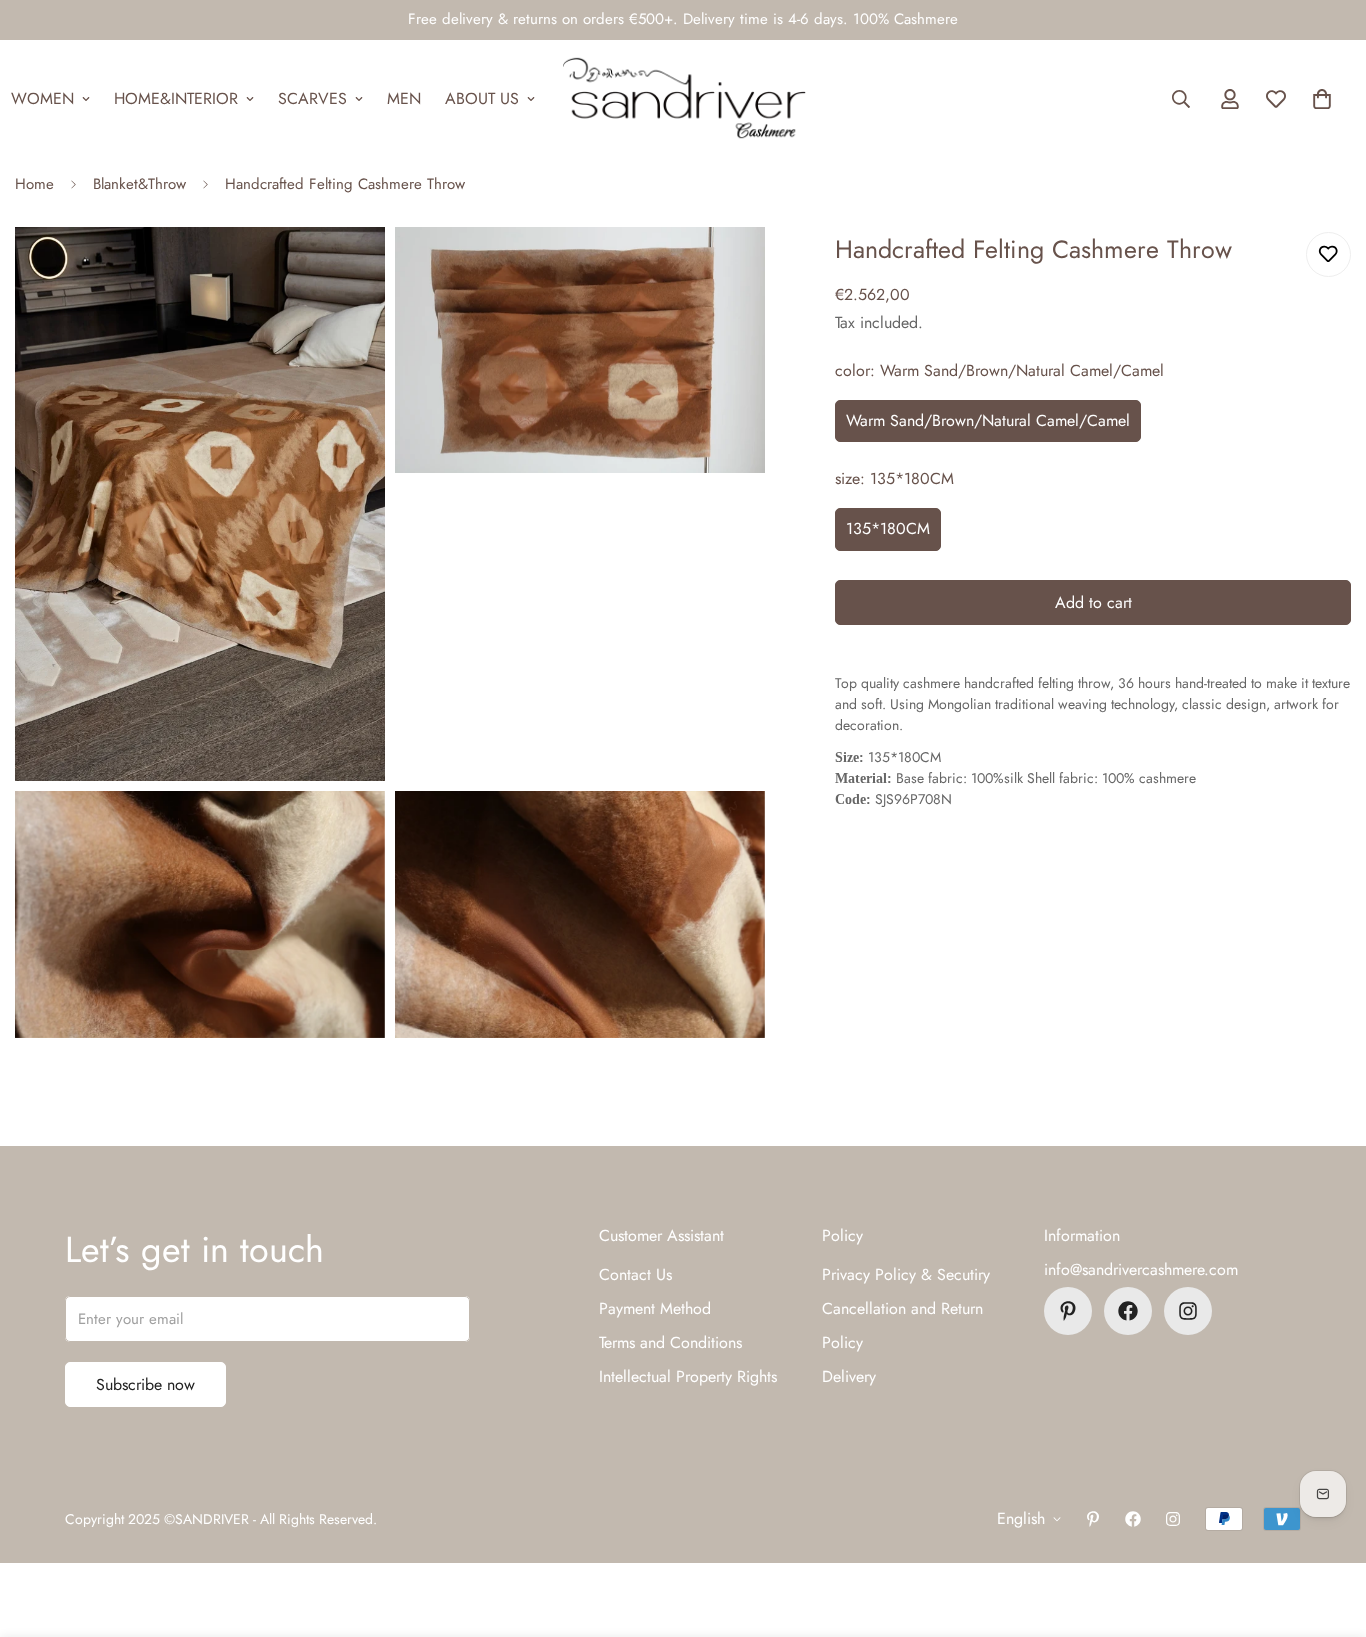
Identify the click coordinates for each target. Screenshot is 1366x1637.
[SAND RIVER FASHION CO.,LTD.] (683, 99)
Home (34, 184)
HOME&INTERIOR (176, 98)
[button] (1322, 99)
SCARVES (312, 98)
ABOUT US (482, 98)
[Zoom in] (347, 269)
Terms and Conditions (670, 1342)
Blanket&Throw (139, 184)
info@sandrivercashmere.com (1141, 1269)
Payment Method (655, 1308)
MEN (404, 98)
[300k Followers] (1128, 1311)
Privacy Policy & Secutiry (906, 1274)
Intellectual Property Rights (688, 1376)
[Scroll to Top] (1327, 1528)
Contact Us (635, 1274)
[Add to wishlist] (1328, 254)
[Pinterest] (1068, 1311)
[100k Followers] (1188, 1311)
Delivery (849, 1376)
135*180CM (888, 528)
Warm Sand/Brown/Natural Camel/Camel (988, 420)
